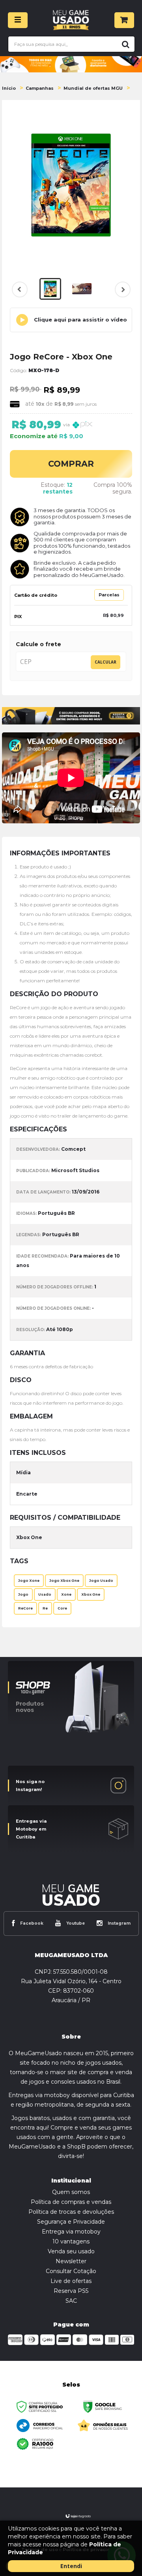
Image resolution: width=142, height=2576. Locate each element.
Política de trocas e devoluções (71, 2212)
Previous (20, 289)
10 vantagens (71, 2241)
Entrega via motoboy (71, 2232)
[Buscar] (124, 44)
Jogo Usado (101, 1581)
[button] (71, 320)
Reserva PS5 (71, 2291)
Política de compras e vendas (71, 2202)
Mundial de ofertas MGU (93, 88)
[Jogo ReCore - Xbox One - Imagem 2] (82, 289)
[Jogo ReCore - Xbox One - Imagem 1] (50, 289)
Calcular (106, 662)
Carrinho (124, 20)
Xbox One (91, 1594)
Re (45, 1608)
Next (122, 294)
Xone (66, 1594)
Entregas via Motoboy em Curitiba (31, 1829)
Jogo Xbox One (64, 1581)
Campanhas (40, 88)
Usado (45, 1594)
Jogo (23, 1594)
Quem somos (71, 2192)
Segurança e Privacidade (71, 2222)
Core (62, 1608)
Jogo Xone (29, 1581)
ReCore (25, 1608)
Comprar (71, 464)
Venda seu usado (71, 2251)
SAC (71, 2301)
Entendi (71, 2566)
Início (9, 88)
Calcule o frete (38, 644)
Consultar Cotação (71, 2271)
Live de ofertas (71, 2281)
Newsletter (71, 2261)
